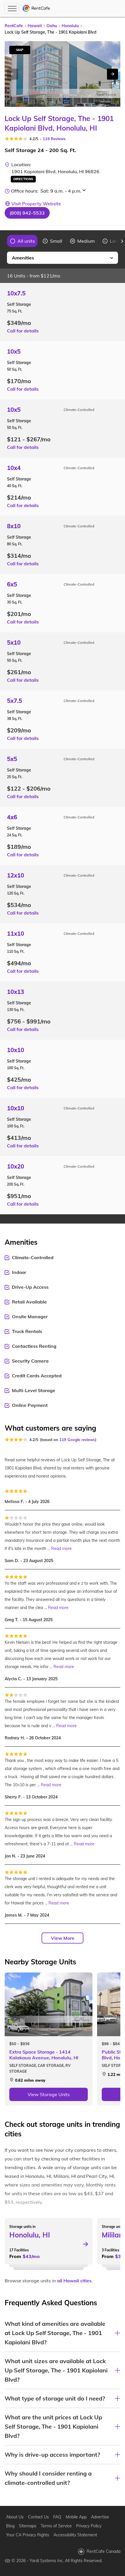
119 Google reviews (77, 1440)
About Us (15, 2517)
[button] (27, 213)
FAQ (57, 2517)
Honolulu (70, 26)
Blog (10, 2526)
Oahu (52, 26)
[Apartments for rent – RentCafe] (36, 8)
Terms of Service (56, 2526)
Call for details (23, 331)
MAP (20, 50)
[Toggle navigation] (12, 8)
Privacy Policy (89, 2526)
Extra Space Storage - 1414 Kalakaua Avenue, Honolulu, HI (44, 2055)
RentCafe (14, 26)
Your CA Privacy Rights (28, 2535)
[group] (23, 241)
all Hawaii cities (74, 2281)
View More (63, 1938)
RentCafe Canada (103, 2551)
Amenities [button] (23, 258)
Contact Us (38, 2517)
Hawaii (35, 26)
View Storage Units (49, 2094)
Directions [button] (23, 179)
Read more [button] (61, 1548)
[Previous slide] (3, 241)
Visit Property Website (36, 204)
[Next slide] (112, 74)
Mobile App (76, 2517)
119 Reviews (54, 139)
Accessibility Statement (75, 2535)
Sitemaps (28, 2526)
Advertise (100, 2517)
